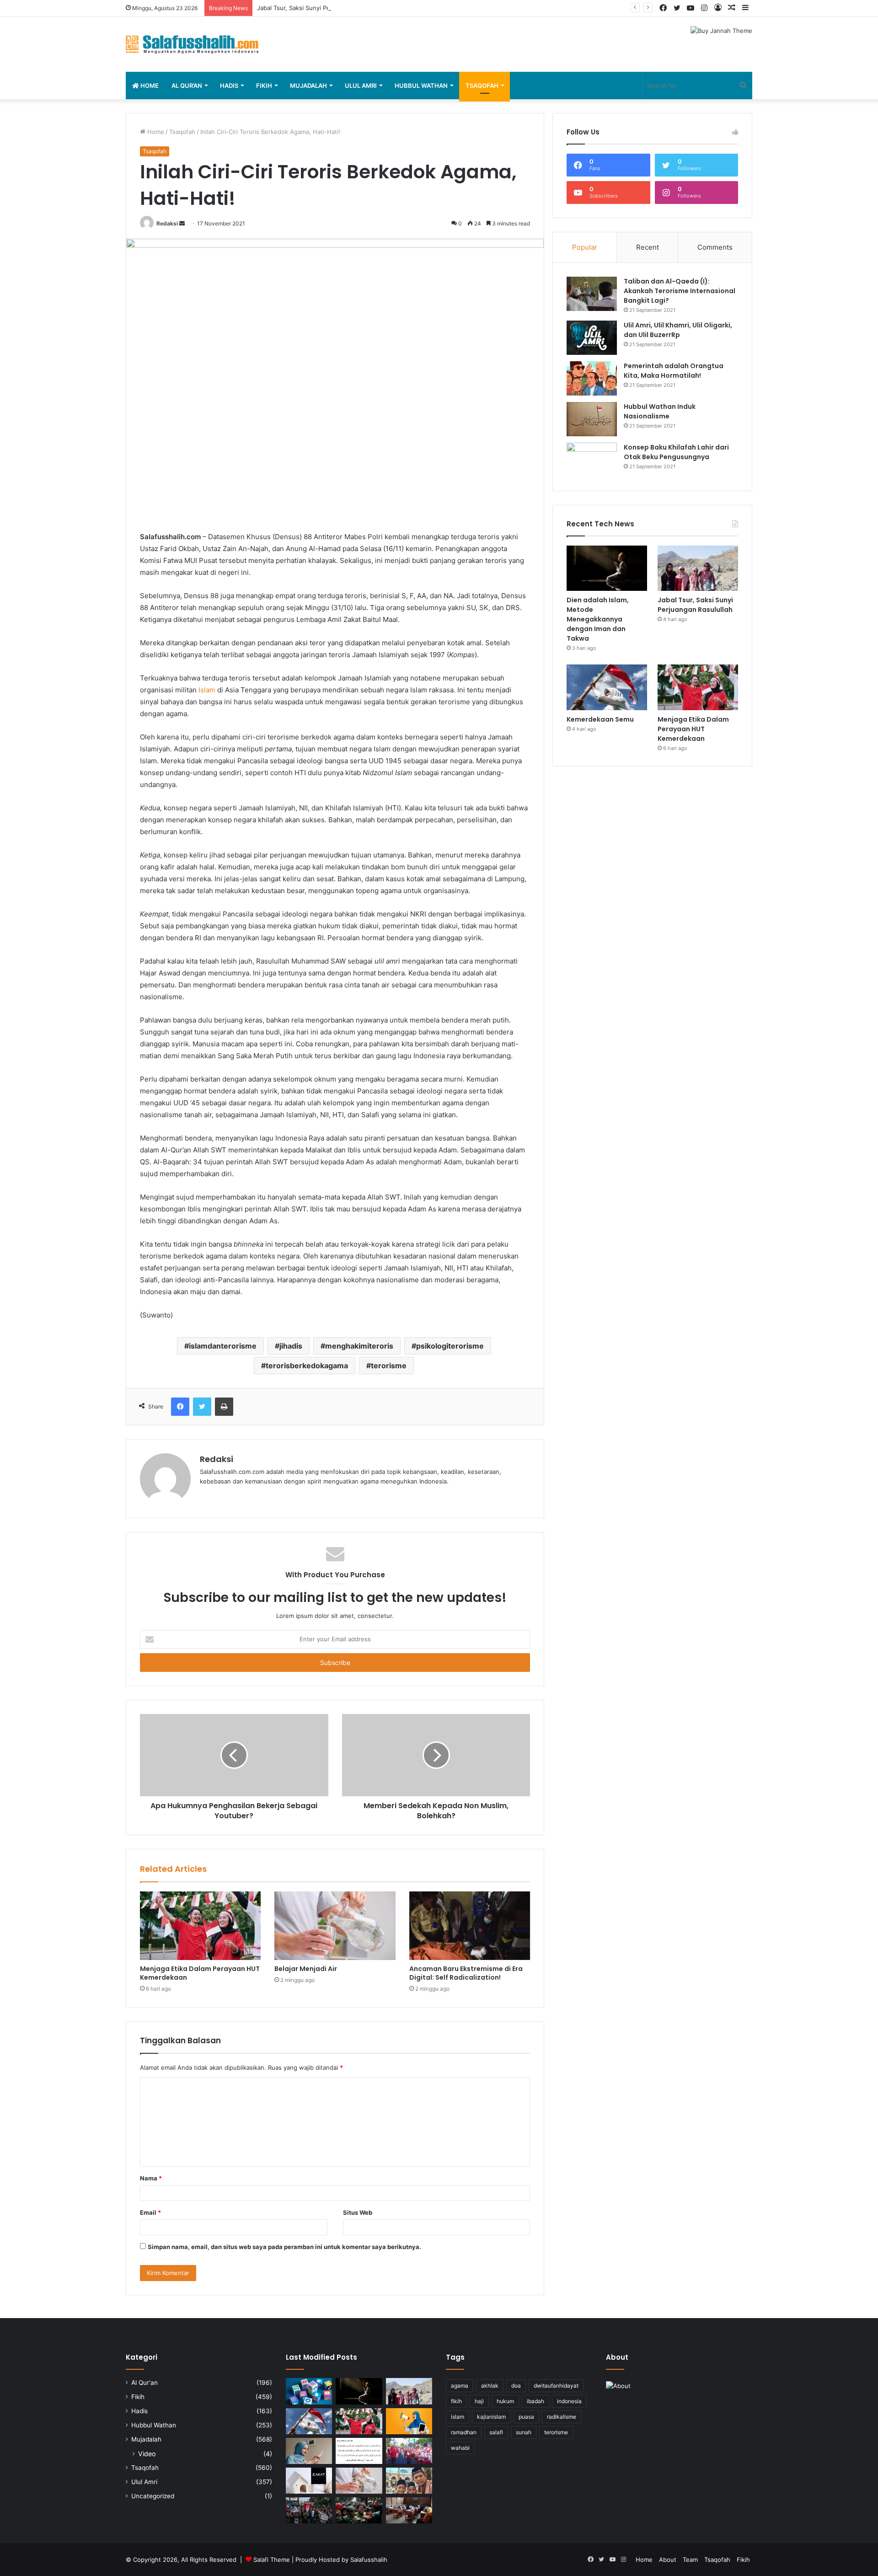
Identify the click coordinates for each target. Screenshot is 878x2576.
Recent (648, 247)
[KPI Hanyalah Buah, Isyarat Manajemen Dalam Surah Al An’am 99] (359, 2451)
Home (149, 86)
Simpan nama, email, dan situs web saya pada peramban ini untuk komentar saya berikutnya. (284, 2247)
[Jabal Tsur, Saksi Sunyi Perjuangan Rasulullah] (698, 568)
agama (460, 2386)
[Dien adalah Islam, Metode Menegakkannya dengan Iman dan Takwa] (607, 568)
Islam (207, 690)
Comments (715, 247)
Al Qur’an (187, 86)
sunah (524, 2432)
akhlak (490, 2386)
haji (479, 2401)
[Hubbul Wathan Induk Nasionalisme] (592, 419)
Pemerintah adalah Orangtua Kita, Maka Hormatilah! (674, 371)
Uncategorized (153, 2496)
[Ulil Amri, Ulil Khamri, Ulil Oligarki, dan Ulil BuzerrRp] (592, 338)
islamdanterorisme (223, 1346)
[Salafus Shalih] (192, 44)
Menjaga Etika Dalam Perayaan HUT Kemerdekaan (200, 1973)
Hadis (229, 86)
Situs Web (358, 2212)
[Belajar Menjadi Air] (335, 1925)
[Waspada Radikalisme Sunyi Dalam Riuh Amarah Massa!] (359, 2510)
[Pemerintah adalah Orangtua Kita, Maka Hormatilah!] (592, 378)
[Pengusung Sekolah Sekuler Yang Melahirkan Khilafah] (409, 2510)
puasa (526, 2417)
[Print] (224, 1407)
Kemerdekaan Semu (600, 719)
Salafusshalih (369, 2560)
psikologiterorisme (450, 1346)
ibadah (535, 2401)
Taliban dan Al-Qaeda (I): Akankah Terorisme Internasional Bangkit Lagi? (680, 291)
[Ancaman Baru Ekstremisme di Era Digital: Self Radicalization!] (470, 1925)
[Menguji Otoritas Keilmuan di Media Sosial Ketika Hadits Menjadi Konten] (309, 2451)
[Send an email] (182, 223)
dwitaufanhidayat (556, 2386)
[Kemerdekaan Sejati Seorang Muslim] (409, 2421)
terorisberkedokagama (307, 1366)
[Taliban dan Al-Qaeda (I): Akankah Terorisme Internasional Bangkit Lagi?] (592, 294)
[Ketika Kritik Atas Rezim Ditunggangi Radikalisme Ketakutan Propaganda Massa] (309, 2510)
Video (147, 2454)
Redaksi (167, 223)
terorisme (389, 1366)
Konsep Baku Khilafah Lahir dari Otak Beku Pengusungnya (676, 452)
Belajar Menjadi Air (306, 1969)
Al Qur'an (145, 2383)
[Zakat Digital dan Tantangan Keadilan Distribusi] (309, 2481)
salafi (496, 2432)
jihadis (291, 1346)
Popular (585, 247)
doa (516, 2386)
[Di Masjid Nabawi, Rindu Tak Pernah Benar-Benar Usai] (409, 2481)
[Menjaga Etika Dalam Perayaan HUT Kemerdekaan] (200, 1925)
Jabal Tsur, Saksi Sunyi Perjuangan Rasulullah (321, 8)
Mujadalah (308, 86)
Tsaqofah (482, 86)
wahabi (460, 2448)
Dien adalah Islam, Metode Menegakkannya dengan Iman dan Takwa (598, 619)
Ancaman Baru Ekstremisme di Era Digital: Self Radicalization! (466, 1973)
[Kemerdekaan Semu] (607, 687)
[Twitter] (202, 1407)
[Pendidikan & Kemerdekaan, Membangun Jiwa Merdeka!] (409, 2451)
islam (458, 2417)
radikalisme (562, 2417)
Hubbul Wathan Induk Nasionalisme (660, 411)
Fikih (264, 86)
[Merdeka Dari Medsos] (309, 2391)
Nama (151, 2178)
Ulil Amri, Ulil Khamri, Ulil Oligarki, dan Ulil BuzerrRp (678, 330)
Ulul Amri (361, 86)
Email (150, 2212)
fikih (456, 2401)
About (668, 2560)
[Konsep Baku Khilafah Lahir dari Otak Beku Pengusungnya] (592, 460)
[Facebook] (180, 1407)
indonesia (569, 2401)
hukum (505, 2401)
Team (690, 2560)
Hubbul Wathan (421, 86)
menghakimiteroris (359, 1346)
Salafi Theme (272, 2560)
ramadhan (464, 2432)
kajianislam (491, 2417)
